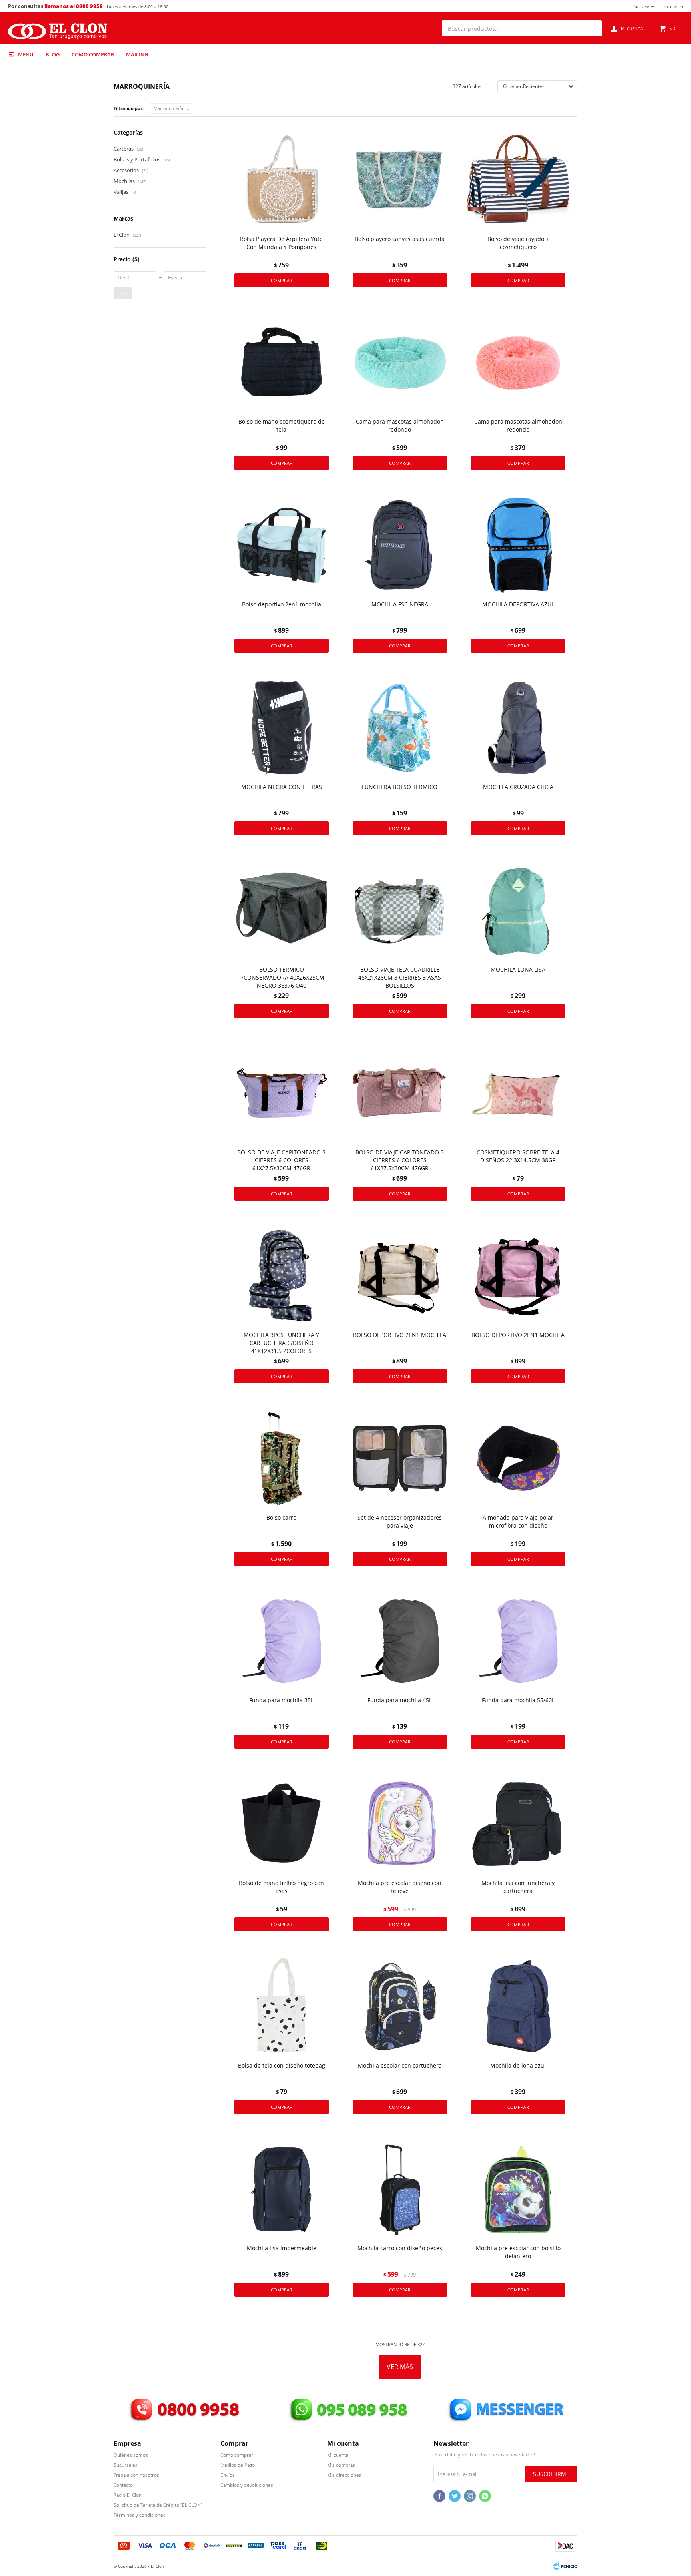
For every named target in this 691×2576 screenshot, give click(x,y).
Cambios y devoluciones (247, 2485)
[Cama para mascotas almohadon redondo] (400, 363)
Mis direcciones (344, 2475)
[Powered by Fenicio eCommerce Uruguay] (565, 2566)
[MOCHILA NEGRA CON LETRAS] (282, 728)
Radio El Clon (128, 2495)
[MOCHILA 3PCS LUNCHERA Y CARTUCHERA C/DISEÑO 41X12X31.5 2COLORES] (282, 1276)
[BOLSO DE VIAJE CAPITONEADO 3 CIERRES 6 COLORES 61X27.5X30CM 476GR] (282, 1093)
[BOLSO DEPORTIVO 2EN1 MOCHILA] (400, 1276)
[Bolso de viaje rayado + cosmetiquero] (518, 180)
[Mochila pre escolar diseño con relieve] (400, 1824)
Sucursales (644, 6)
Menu (26, 54)
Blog (53, 54)
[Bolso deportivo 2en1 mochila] (282, 545)
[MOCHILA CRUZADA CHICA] (518, 728)
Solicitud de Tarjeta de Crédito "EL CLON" (158, 2505)
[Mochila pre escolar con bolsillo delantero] (518, 2189)
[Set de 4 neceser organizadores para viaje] (400, 1458)
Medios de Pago (238, 2465)
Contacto (674, 6)
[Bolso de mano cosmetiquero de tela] (282, 363)
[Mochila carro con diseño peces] (400, 2189)
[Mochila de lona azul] (518, 2006)
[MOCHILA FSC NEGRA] (400, 545)
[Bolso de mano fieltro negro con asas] (282, 1824)
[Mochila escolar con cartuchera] (400, 2006)
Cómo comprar (93, 54)
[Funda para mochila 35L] (282, 1641)
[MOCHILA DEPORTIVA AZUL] (518, 545)
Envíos (228, 2475)
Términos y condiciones (140, 2515)
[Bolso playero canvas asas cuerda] (400, 180)
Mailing (137, 54)
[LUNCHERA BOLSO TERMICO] (400, 728)
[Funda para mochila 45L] (400, 1641)
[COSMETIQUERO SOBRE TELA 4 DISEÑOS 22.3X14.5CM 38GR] (518, 1093)
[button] (592, 28)
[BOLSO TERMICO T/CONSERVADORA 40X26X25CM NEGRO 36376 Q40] (282, 910)
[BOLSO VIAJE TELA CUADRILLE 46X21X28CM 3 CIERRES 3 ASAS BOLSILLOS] (400, 910)
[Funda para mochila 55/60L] (518, 1641)
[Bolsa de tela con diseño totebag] (282, 2006)
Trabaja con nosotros (136, 2475)
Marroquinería (168, 108)
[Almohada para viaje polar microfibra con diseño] (518, 1458)
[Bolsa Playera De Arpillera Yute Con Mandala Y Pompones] (282, 180)
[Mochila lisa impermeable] (282, 2189)
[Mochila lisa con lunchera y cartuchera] (518, 1824)
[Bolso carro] (282, 1458)
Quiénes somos (131, 2455)
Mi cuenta (338, 2455)
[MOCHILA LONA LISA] (518, 910)
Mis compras (341, 2465)
